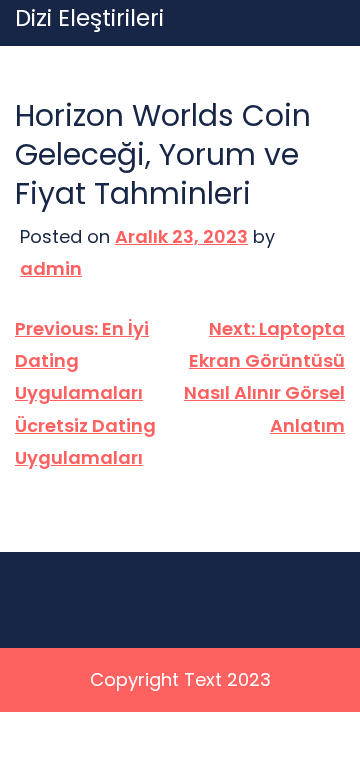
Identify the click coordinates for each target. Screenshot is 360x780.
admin (51, 268)
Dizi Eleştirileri (89, 19)
